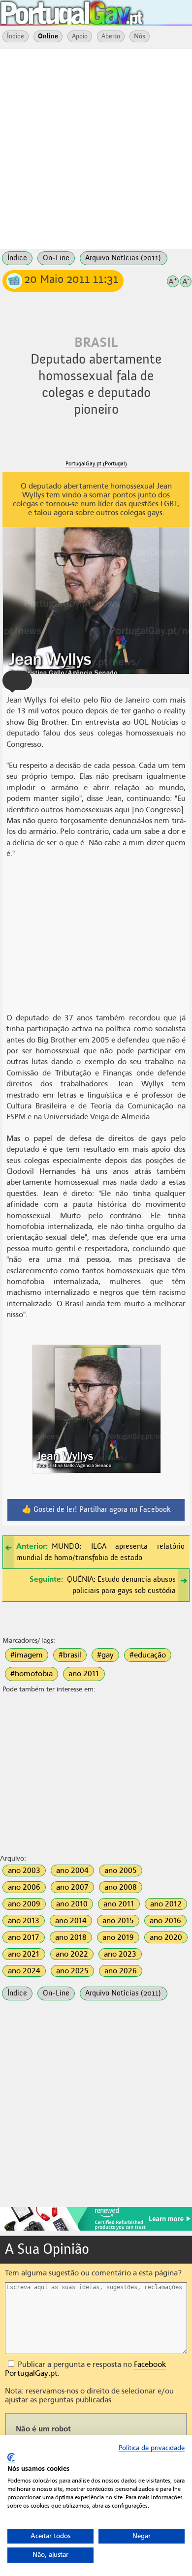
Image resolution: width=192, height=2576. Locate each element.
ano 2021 (24, 1954)
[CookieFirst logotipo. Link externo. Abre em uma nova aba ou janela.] (11, 2458)
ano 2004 (72, 1871)
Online (48, 36)
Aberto (111, 36)
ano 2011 (84, 1674)
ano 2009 (24, 1904)
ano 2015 (118, 1921)
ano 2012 (166, 1904)
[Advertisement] (96, 148)
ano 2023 (120, 1954)
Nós (140, 36)
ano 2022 (72, 1954)
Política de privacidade (152, 2448)
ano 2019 (118, 1937)
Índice (16, 36)
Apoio (80, 36)
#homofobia (32, 1674)
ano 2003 (24, 1871)
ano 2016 (165, 1921)
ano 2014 (71, 1921)
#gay (105, 1655)
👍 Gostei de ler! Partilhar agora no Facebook (96, 1510)
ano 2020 (166, 1937)
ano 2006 (24, 1887)
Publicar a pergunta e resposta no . (85, 2369)
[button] (17, 680)
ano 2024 (24, 1971)
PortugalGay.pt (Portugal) (96, 464)
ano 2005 (121, 1871)
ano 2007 (72, 1887)
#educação (148, 1655)
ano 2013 (24, 1921)
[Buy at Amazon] (96, 2229)
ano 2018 (71, 1937)
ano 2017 (24, 1937)
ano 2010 (72, 1904)
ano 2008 (121, 1887)
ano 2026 (121, 1971)
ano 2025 (72, 1971)
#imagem (27, 1655)
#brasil (70, 1655)
